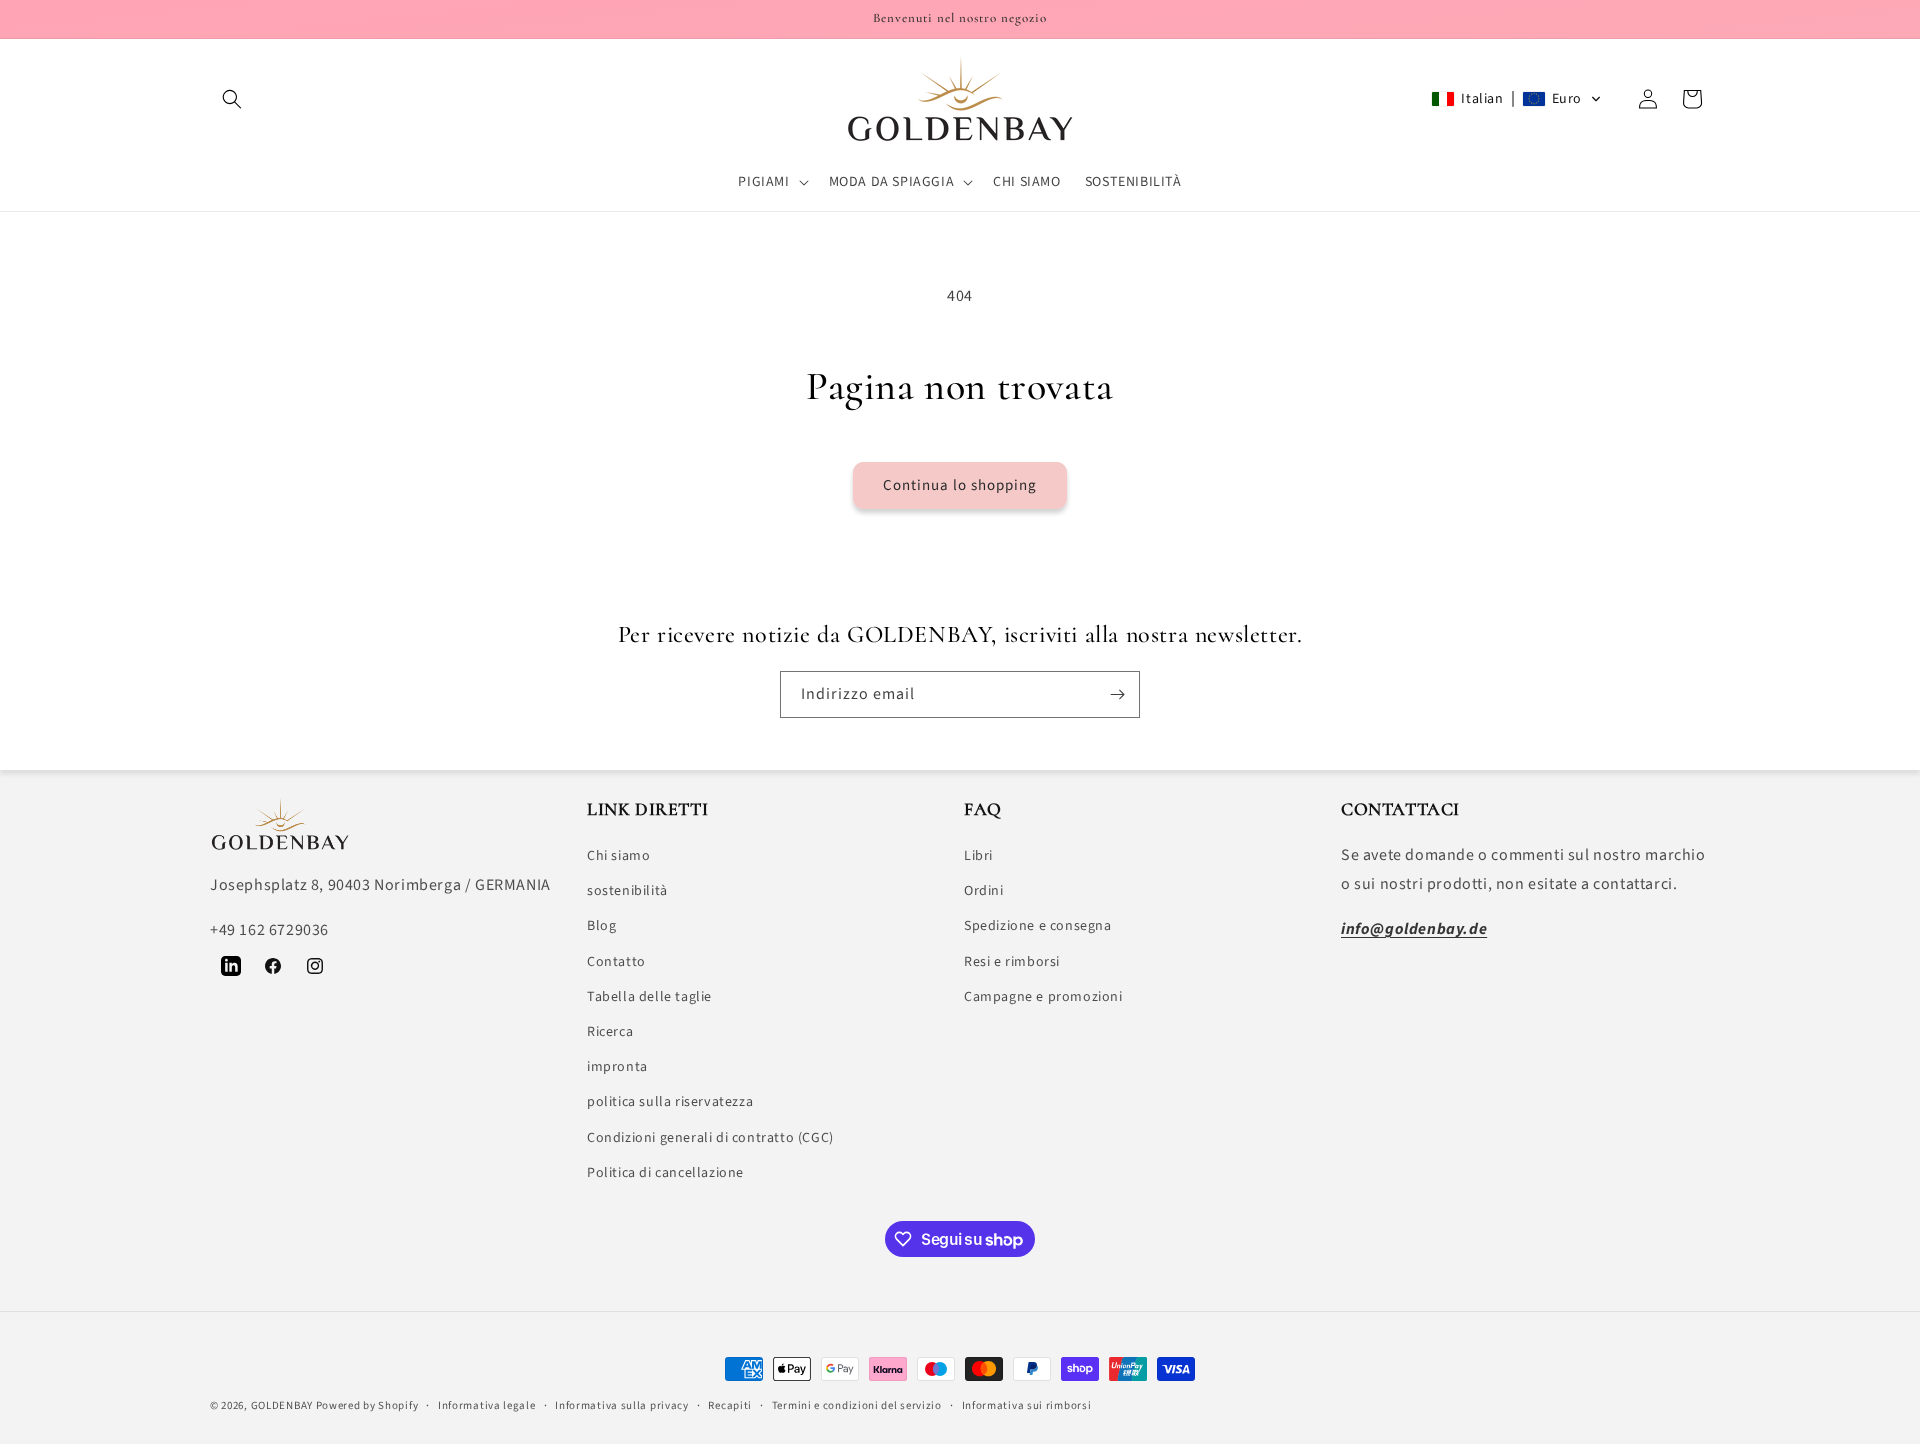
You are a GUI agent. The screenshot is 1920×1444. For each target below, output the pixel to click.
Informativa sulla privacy (622, 1405)
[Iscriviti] (1117, 694)
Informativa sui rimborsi (1027, 1405)
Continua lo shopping (960, 485)
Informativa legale (487, 1405)
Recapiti (730, 1405)
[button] (232, 99)
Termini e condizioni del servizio (857, 1405)
